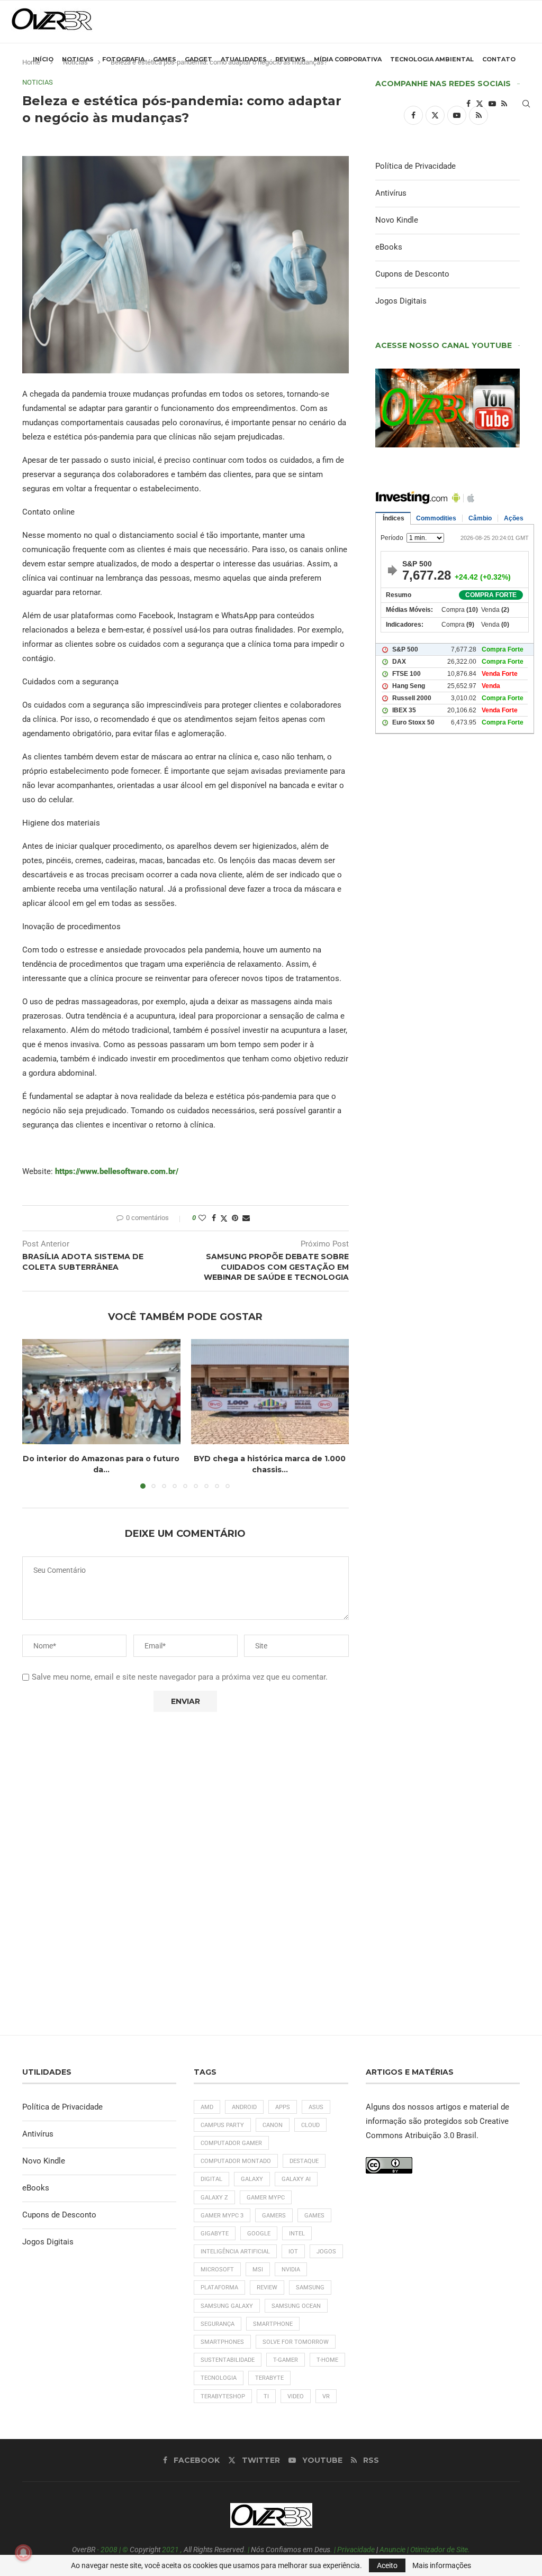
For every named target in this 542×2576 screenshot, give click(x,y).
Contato (499, 59)
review (267, 2288)
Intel (297, 2234)
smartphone (273, 2324)
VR (326, 2396)
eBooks (389, 247)
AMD (207, 2107)
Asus (316, 2107)
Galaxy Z (214, 2198)
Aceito (387, 2565)
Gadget (198, 59)
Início (43, 59)
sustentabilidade (228, 2360)
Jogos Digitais (401, 301)
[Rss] (504, 104)
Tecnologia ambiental (432, 59)
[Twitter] (480, 104)
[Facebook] (468, 104)
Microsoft (217, 2270)
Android (244, 2107)
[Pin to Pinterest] (235, 1218)
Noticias (78, 59)
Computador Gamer (231, 2143)
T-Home (327, 2360)
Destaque (304, 2161)
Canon (273, 2125)
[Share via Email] (246, 1218)
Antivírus (391, 193)
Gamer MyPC (266, 2198)
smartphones (222, 2342)
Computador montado (236, 2161)
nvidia (291, 2270)
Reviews (290, 59)
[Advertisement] (448, 1142)
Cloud (310, 2125)
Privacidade (356, 2550)
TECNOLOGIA (219, 2378)
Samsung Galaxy (227, 2306)
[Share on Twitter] (224, 1218)
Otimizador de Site (439, 2550)
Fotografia (123, 59)
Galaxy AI (296, 2179)
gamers (274, 2216)
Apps (283, 2107)
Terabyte (269, 2378)
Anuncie (392, 2550)
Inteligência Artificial (235, 2252)
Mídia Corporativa (348, 59)
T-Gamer (286, 2360)
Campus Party (222, 2125)
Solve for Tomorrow (296, 2342)
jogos (326, 2252)
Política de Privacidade (415, 166)
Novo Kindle (397, 220)
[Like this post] (202, 1218)
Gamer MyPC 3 (222, 2216)
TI (266, 2396)
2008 (109, 2550)
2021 (170, 2550)
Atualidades (244, 59)
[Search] (526, 104)
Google (259, 2234)
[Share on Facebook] (214, 1218)
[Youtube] (492, 104)
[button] (37, 1414)
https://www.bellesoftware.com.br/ (117, 1171)
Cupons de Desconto (412, 274)
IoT (293, 2252)
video (296, 2396)
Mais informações (442, 2565)
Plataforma (219, 2288)
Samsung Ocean (296, 2306)
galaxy (252, 2179)
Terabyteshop (223, 2396)
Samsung (310, 2288)
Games (165, 59)
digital (211, 2179)
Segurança (218, 2324)
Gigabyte (215, 2234)
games (314, 2216)
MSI (258, 2270)
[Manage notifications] (23, 2553)
